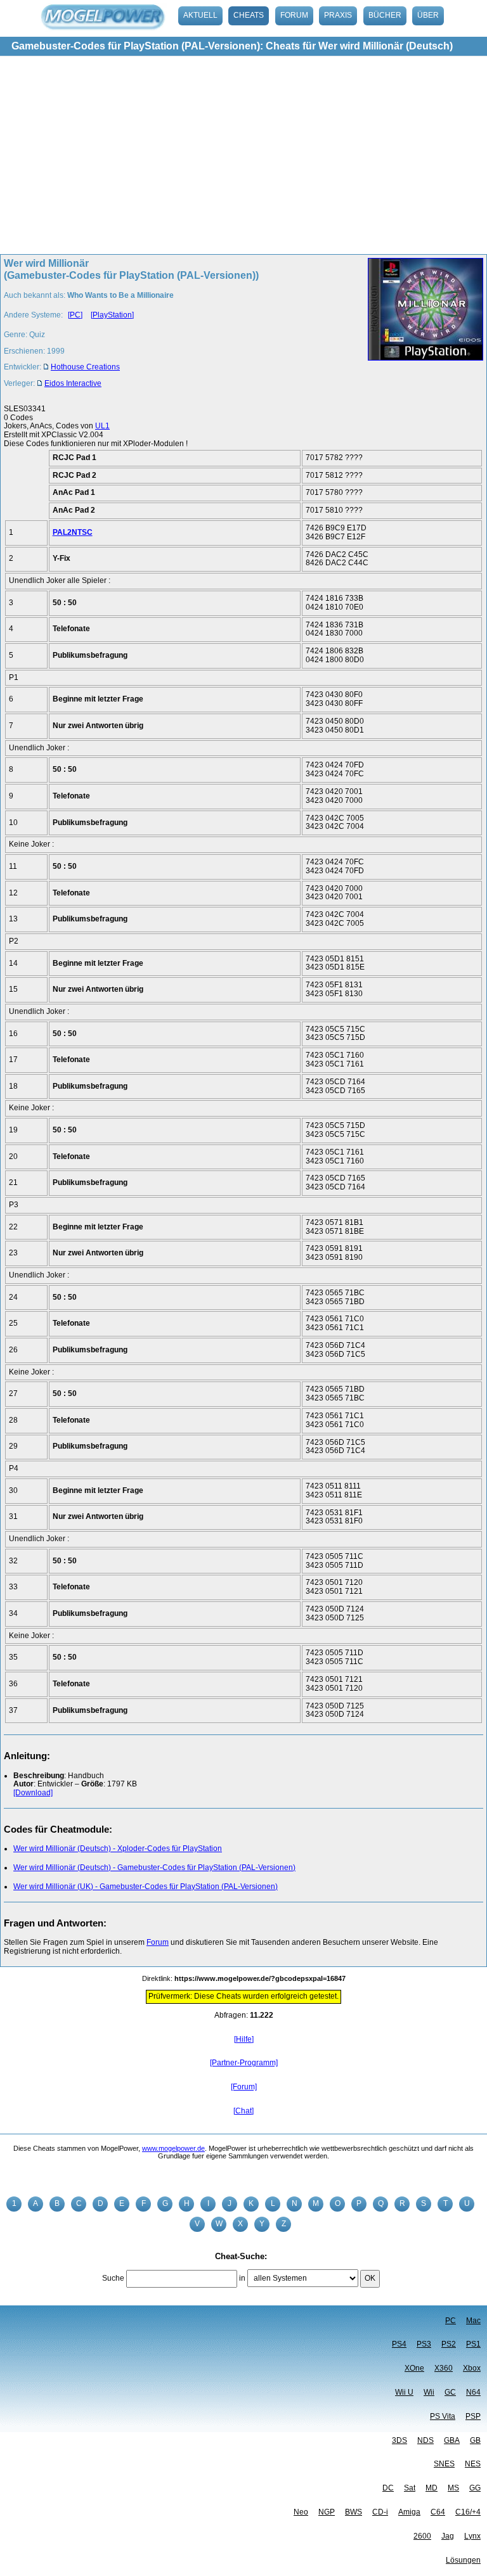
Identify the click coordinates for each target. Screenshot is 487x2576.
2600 (422, 2536)
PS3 (424, 2344)
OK (370, 2278)
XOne (414, 2368)
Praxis (338, 15)
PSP (473, 2416)
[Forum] (244, 2087)
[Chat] (243, 2111)
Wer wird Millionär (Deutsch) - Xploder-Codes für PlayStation (118, 1849)
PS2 (449, 2344)
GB (475, 2440)
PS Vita (443, 2416)
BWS (354, 2512)
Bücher (385, 15)
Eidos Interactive (73, 383)
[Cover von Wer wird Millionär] (422, 327)
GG (475, 2488)
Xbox (472, 2368)
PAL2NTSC (73, 532)
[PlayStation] (112, 315)
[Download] (33, 1793)
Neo (301, 2512)
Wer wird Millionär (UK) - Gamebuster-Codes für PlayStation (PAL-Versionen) (146, 1887)
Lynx (472, 2536)
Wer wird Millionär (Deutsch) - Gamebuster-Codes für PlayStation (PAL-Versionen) (154, 1868)
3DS (399, 2440)
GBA (452, 2440)
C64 (438, 2512)
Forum (294, 15)
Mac (473, 2321)
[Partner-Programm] (244, 2063)
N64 (473, 2392)
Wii (429, 2392)
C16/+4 (468, 2512)
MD (432, 2488)
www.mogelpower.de (173, 2148)
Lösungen (463, 2560)
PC (451, 2321)
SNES (444, 2464)
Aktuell (200, 15)
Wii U (404, 2392)
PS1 (473, 2344)
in (242, 2278)
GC (450, 2392)
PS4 (399, 2344)
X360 (444, 2368)
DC (388, 2488)
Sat (410, 2488)
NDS (425, 2440)
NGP (327, 2512)
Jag (448, 2536)
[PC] (75, 315)
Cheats (249, 15)
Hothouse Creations (85, 367)
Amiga (409, 2512)
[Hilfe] (244, 2039)
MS (453, 2488)
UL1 (102, 426)
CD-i (380, 2512)
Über (428, 15)
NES (473, 2464)
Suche (113, 2278)
